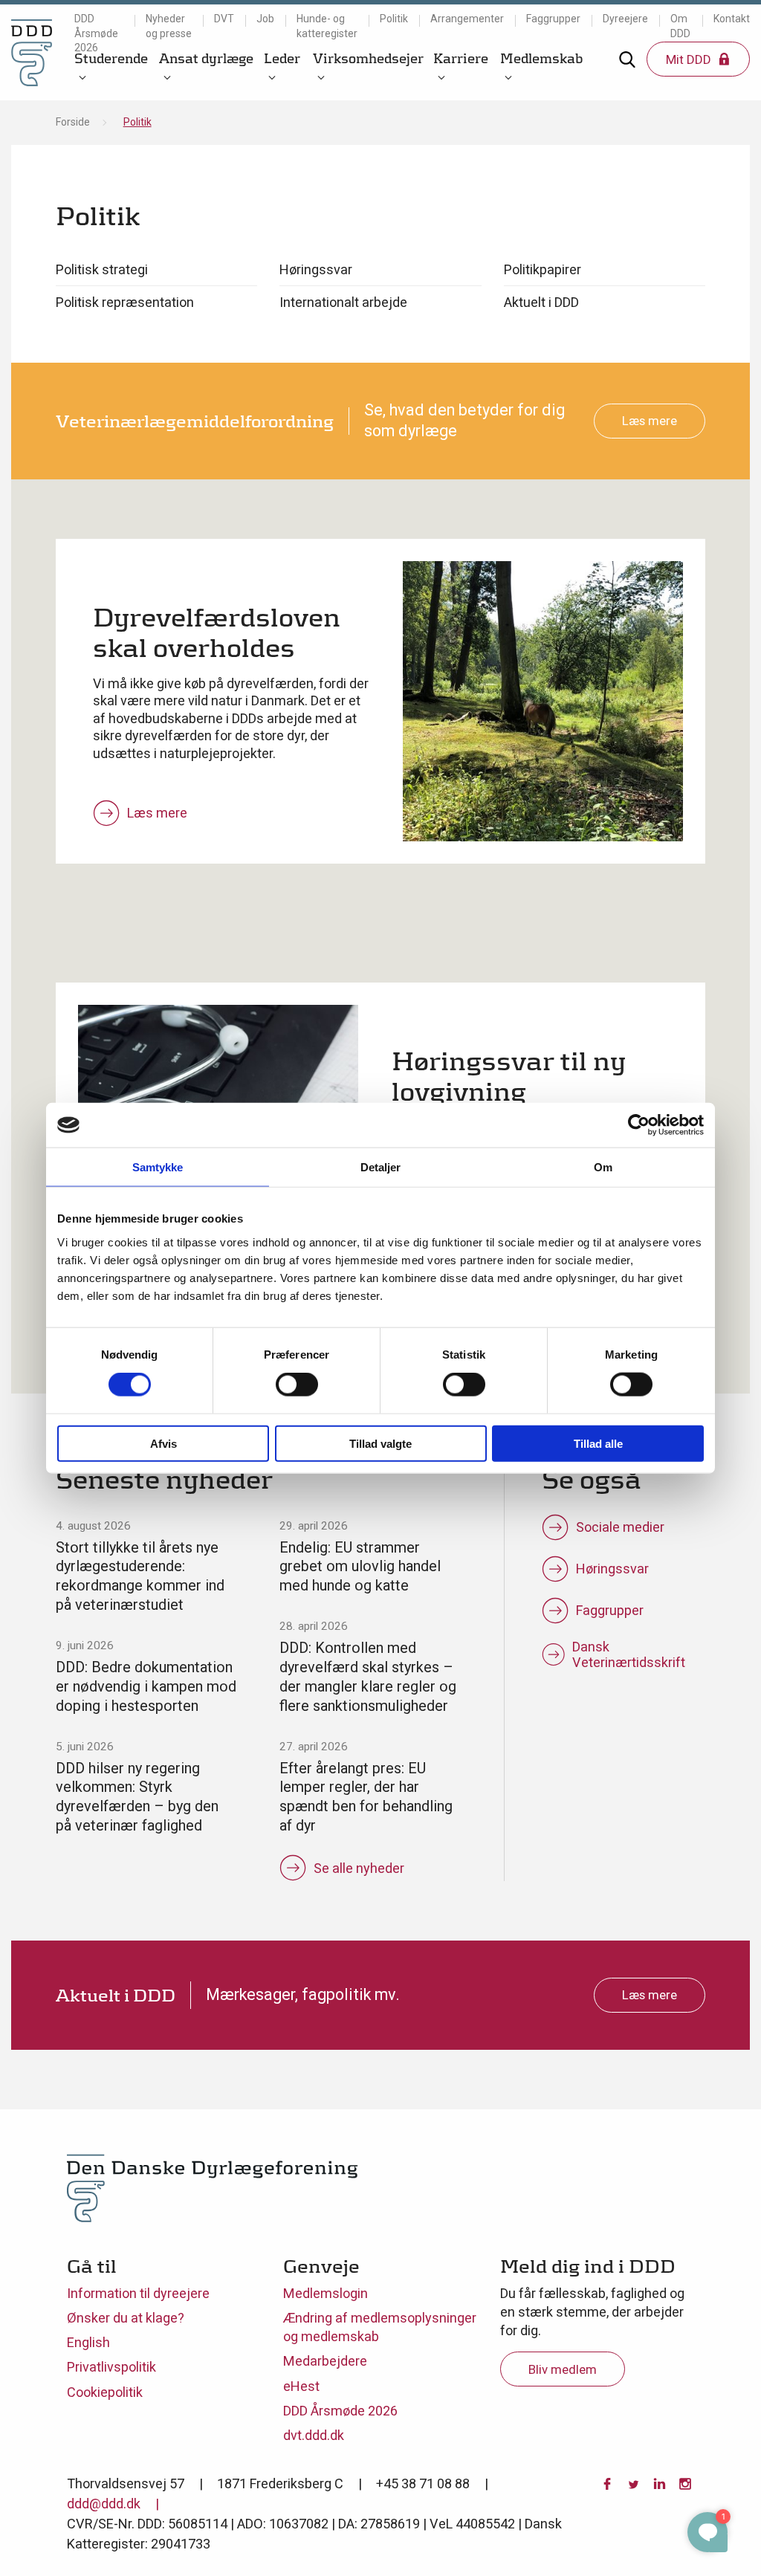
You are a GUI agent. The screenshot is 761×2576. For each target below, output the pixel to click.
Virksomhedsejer (368, 58)
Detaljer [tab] (381, 1167)
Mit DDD (690, 59)
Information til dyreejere (138, 2293)
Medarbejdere (325, 2361)
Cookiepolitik (105, 2392)
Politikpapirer (543, 269)
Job (265, 19)
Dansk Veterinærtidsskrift (629, 1654)
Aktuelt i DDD (541, 302)
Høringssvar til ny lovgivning (509, 1076)
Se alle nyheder (359, 1868)
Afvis (163, 1443)
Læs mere (650, 421)
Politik (394, 19)
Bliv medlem (563, 2369)
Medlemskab (541, 58)
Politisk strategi (102, 269)
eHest (301, 2386)
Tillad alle (598, 1443)
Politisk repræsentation (125, 302)
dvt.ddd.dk (314, 2435)
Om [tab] (603, 1167)
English (88, 2342)
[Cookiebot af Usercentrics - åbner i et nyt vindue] (639, 1125)
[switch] (297, 1385)
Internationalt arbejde (343, 302)
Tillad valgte (380, 1443)
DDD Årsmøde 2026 (96, 33)
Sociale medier (620, 1527)
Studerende (111, 58)
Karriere (461, 58)
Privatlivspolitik (111, 2367)
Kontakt (732, 19)
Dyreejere (625, 19)
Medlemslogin (326, 2293)
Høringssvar (316, 269)
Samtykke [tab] (158, 1167)
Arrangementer (467, 19)
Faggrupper (553, 19)
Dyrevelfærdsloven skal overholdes (217, 632)
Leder (282, 58)
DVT (224, 19)
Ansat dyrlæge (206, 58)
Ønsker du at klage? (126, 2318)
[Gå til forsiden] (32, 52)
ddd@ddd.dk (104, 2504)
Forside (73, 122)
